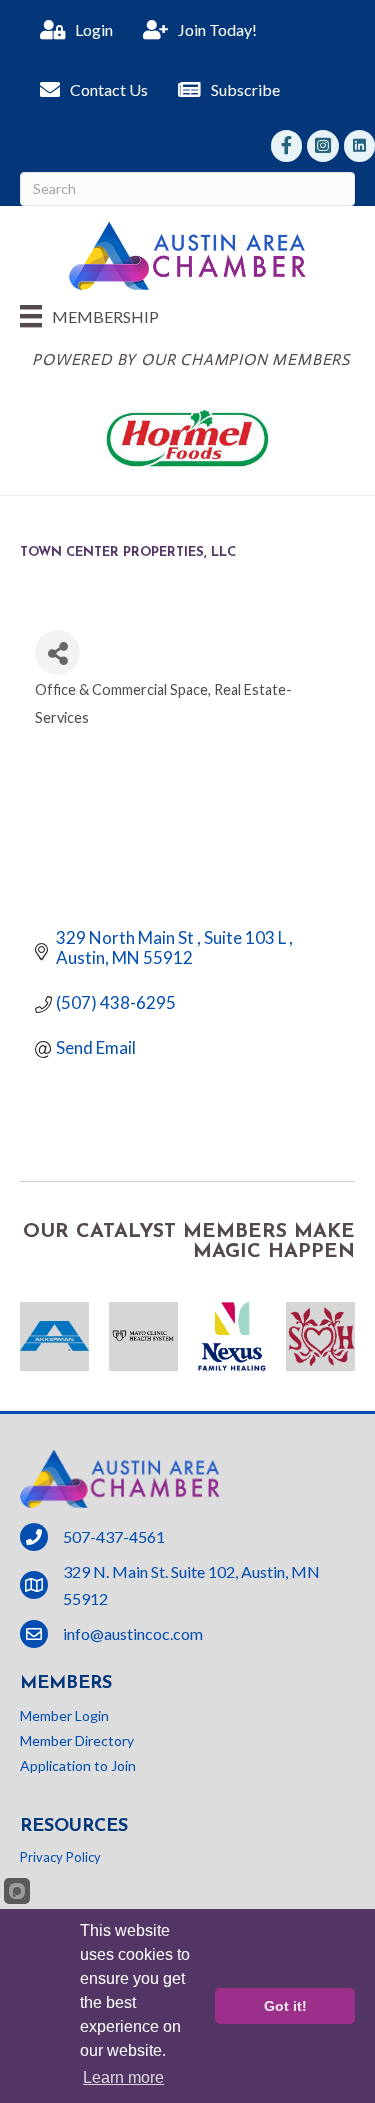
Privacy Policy (60, 1857)
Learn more (123, 2077)
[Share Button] (57, 652)
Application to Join (78, 1765)
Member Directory (77, 1740)
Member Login (64, 1715)
